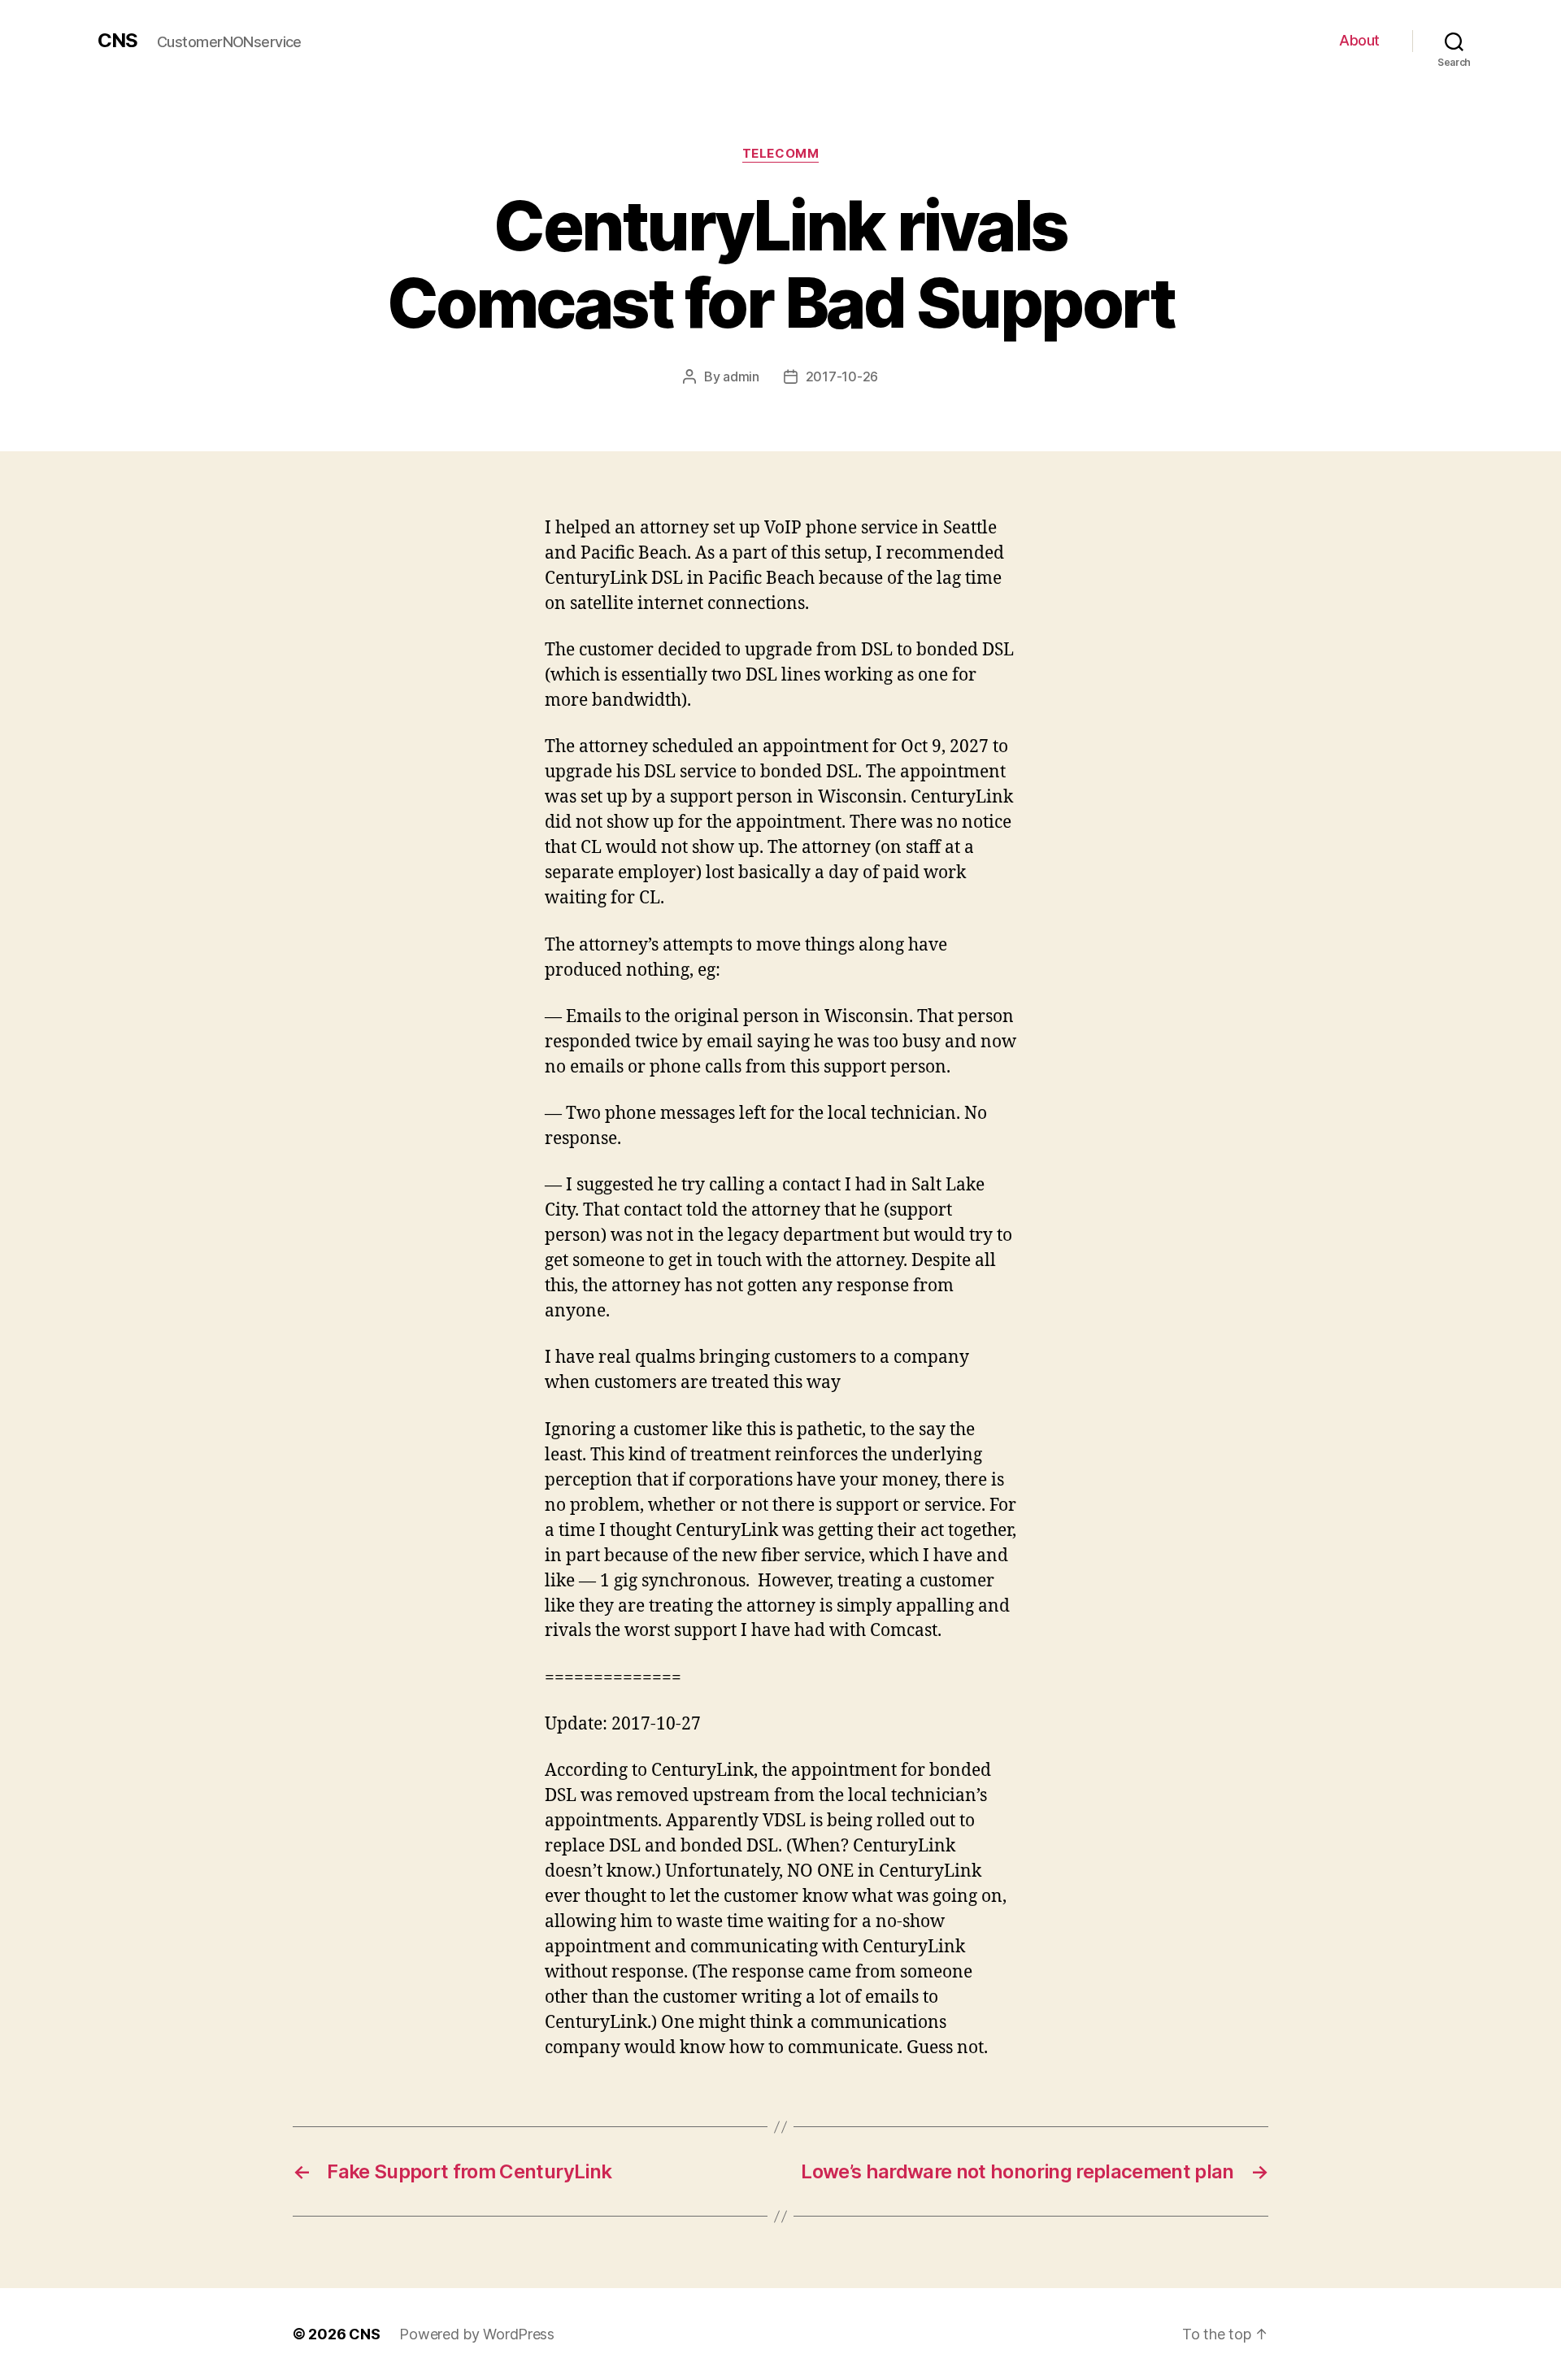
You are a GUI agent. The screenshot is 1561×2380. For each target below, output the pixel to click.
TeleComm (780, 154)
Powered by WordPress (477, 2334)
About (1359, 40)
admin (741, 376)
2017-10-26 (842, 376)
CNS (117, 41)
